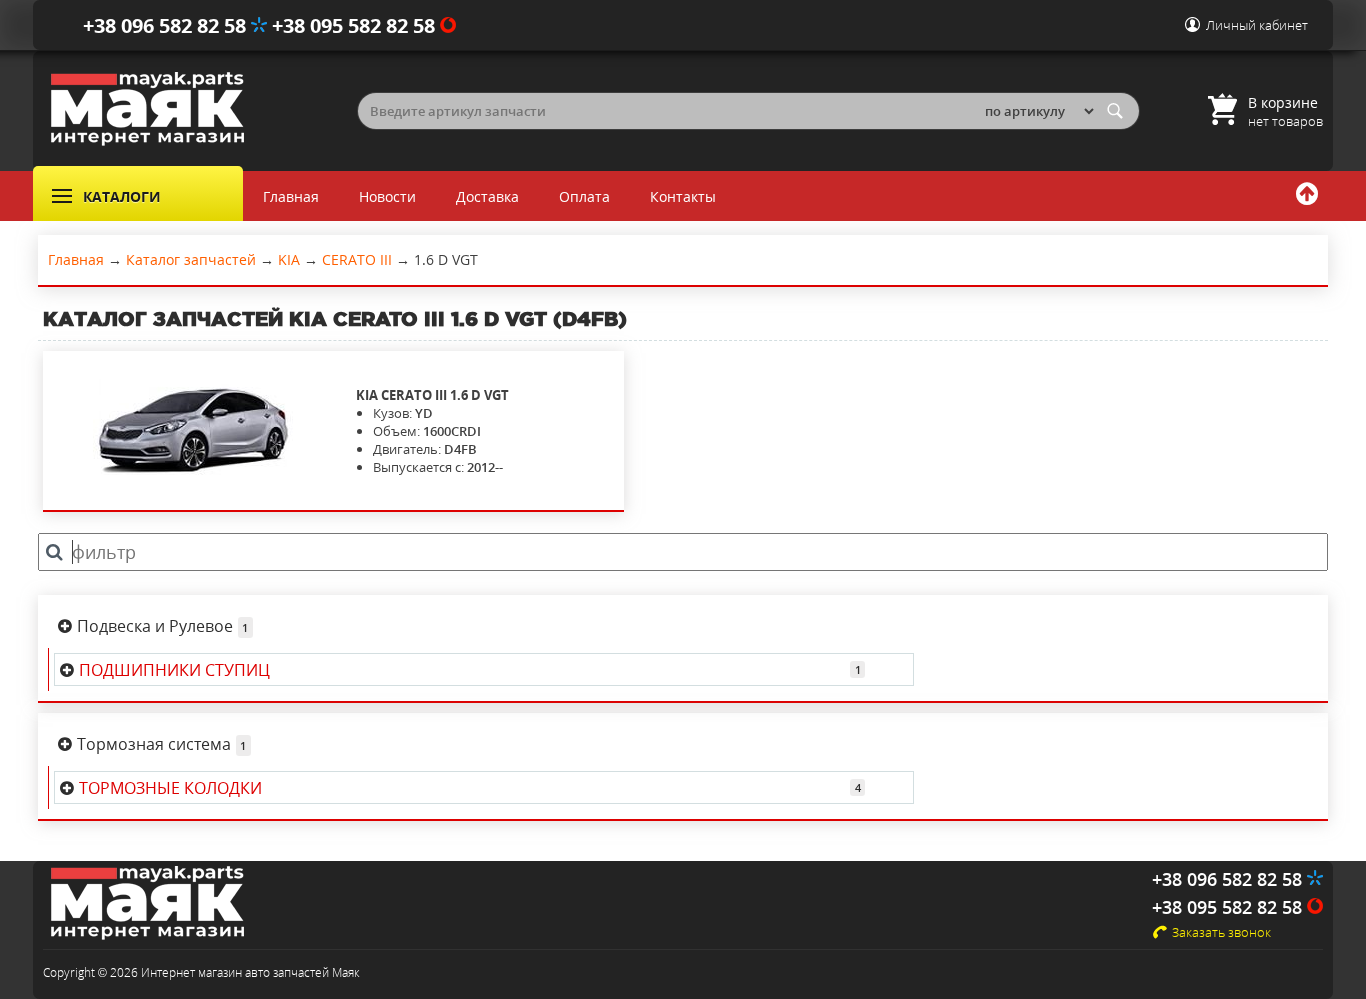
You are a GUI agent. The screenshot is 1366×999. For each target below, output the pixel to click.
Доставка (487, 196)
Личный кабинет (1257, 25)
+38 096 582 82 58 (167, 25)
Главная (291, 196)
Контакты (683, 196)
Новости (387, 196)
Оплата (584, 196)
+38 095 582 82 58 (356, 25)
